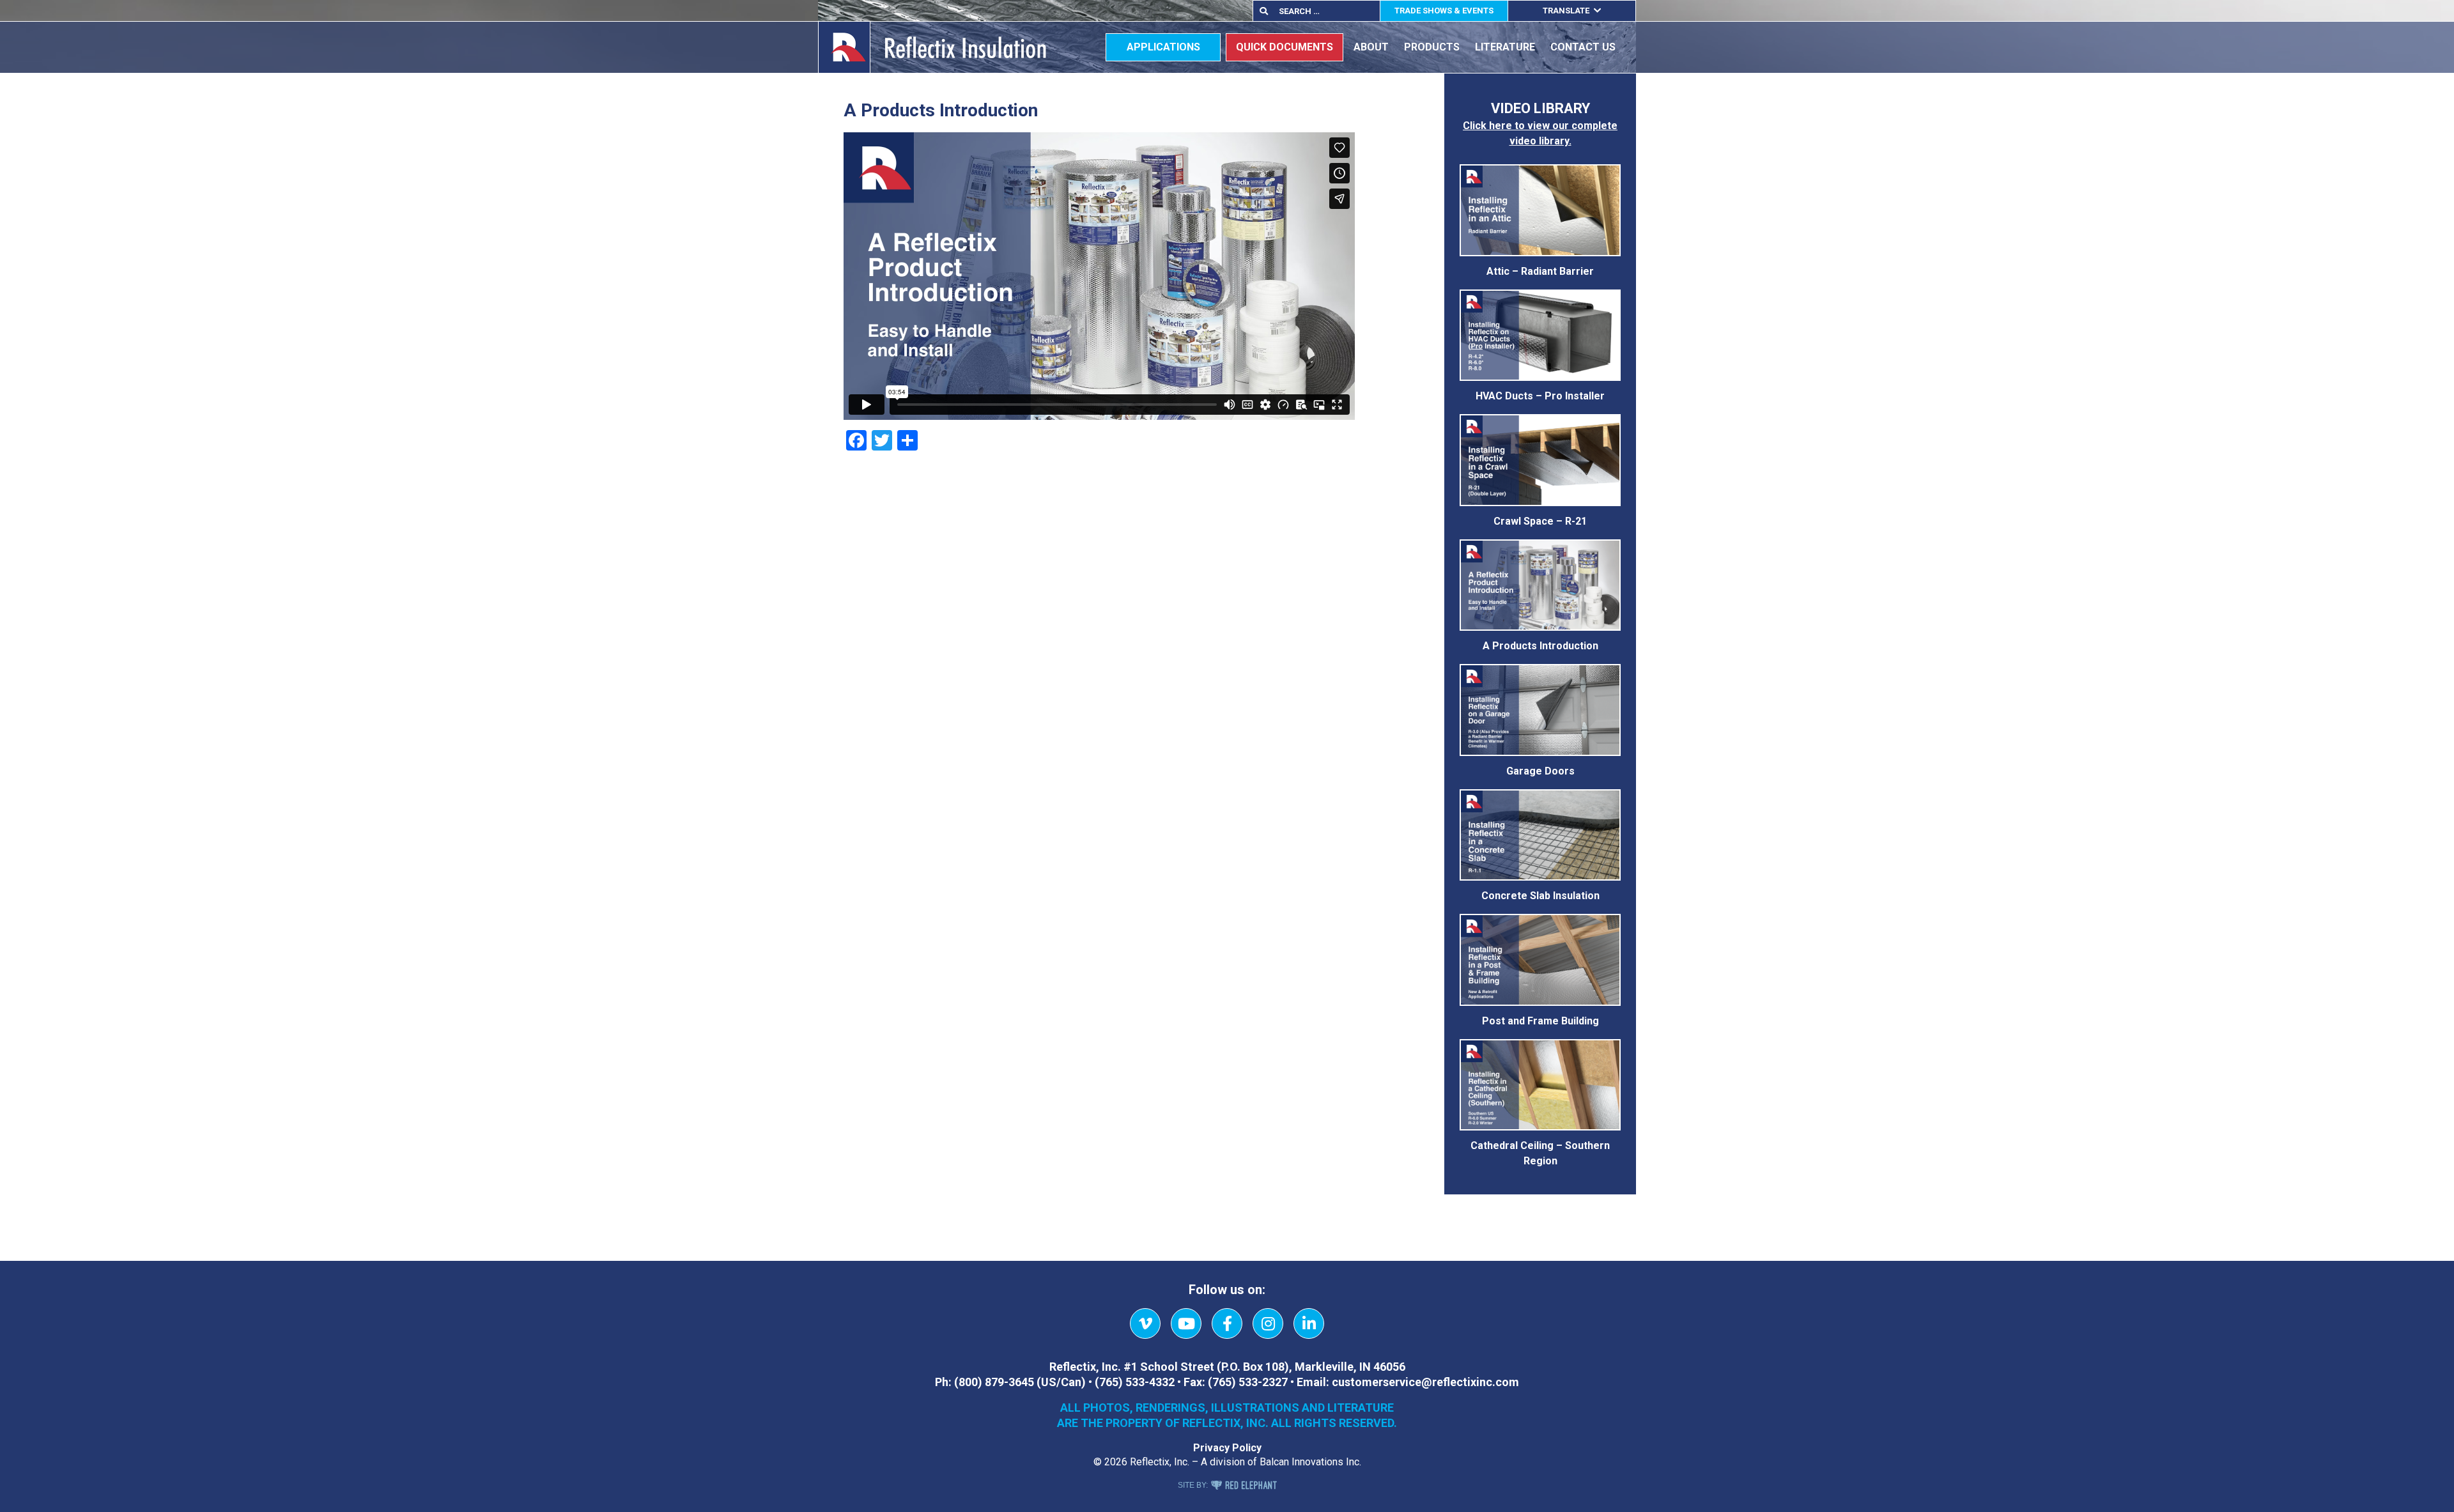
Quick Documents (1285, 47)
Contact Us (1583, 47)
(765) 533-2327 (1248, 1382)
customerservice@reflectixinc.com (1425, 1382)
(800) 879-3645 (994, 1382)
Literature (1505, 47)
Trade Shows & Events (1444, 11)
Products (1432, 47)
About (1371, 47)
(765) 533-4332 (1135, 1382)
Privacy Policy (1227, 1448)
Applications (1163, 47)
